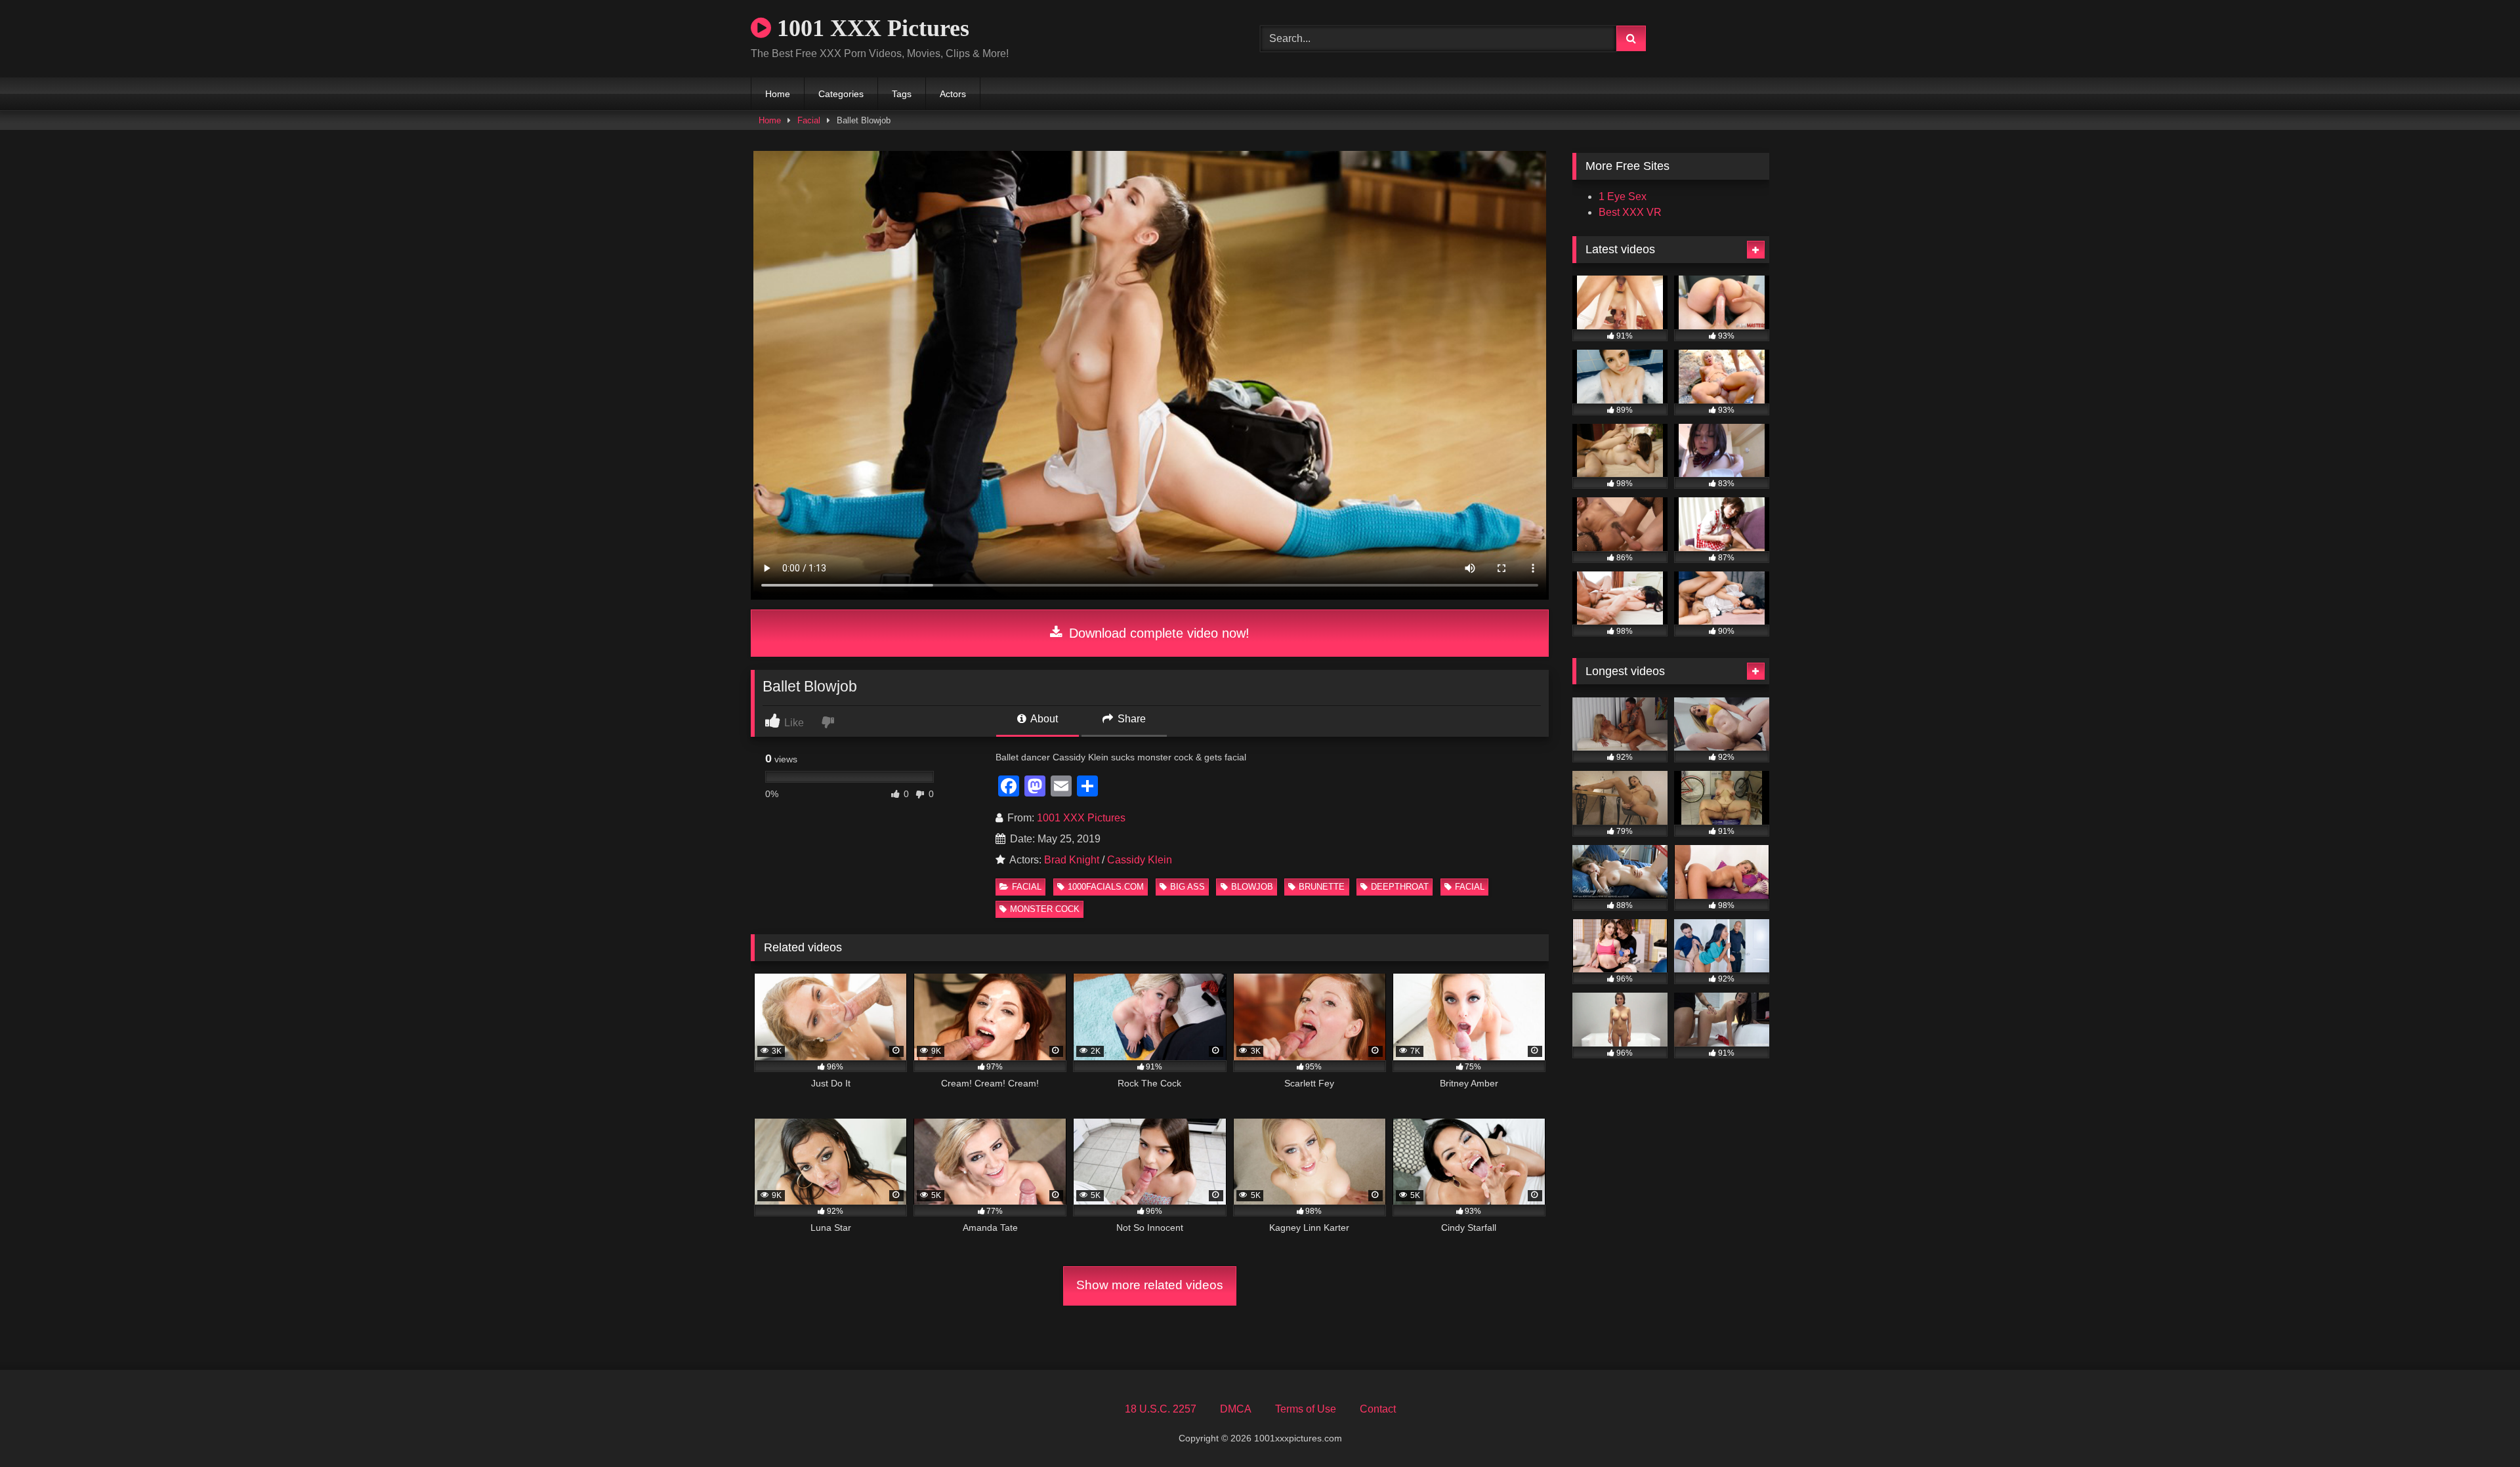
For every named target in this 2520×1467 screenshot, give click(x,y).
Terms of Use (1306, 1409)
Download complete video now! (1157, 633)
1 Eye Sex (1623, 196)
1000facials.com (1106, 887)
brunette (1322, 887)
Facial (809, 120)
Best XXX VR (1630, 212)
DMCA (1236, 1409)
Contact (1378, 1409)
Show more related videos (1150, 1285)
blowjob (1252, 887)
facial (1470, 887)
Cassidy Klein (1140, 860)
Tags (902, 94)
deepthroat (1400, 887)
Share (1130, 719)
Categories (841, 94)
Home (778, 94)
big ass (1187, 887)
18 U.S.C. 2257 (1161, 1409)
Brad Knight (1072, 860)
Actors (953, 94)
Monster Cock (1045, 909)
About (1043, 719)
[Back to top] (2479, 1428)
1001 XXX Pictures (870, 28)
